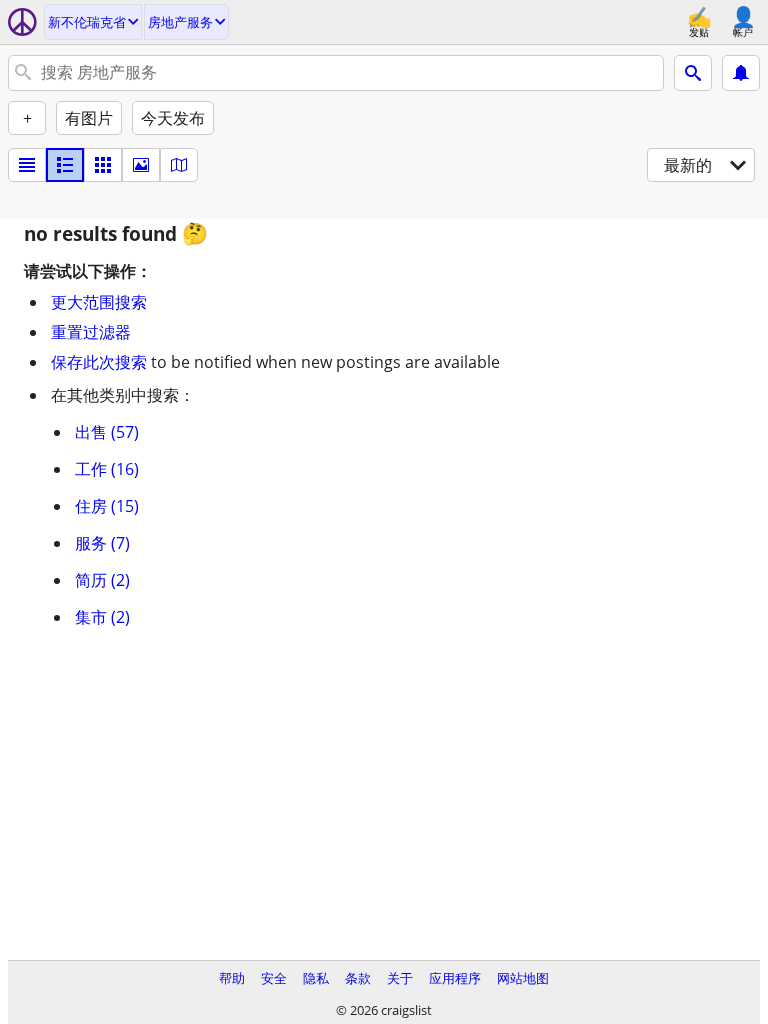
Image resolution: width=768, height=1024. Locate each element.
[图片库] (141, 165)
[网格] (103, 165)
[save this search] (741, 73)
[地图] (179, 165)
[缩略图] (65, 165)
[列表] (27, 165)
